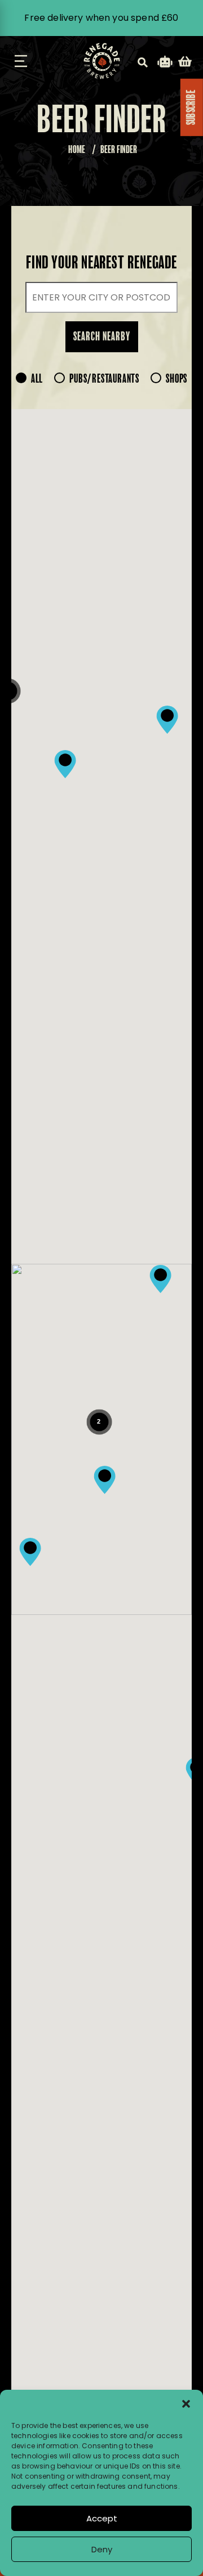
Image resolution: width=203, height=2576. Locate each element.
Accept (102, 2518)
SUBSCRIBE (192, 107)
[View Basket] (185, 63)
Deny (102, 2549)
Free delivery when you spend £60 (101, 18)
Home (77, 150)
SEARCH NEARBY (102, 337)
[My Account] (165, 63)
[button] (186, 2404)
